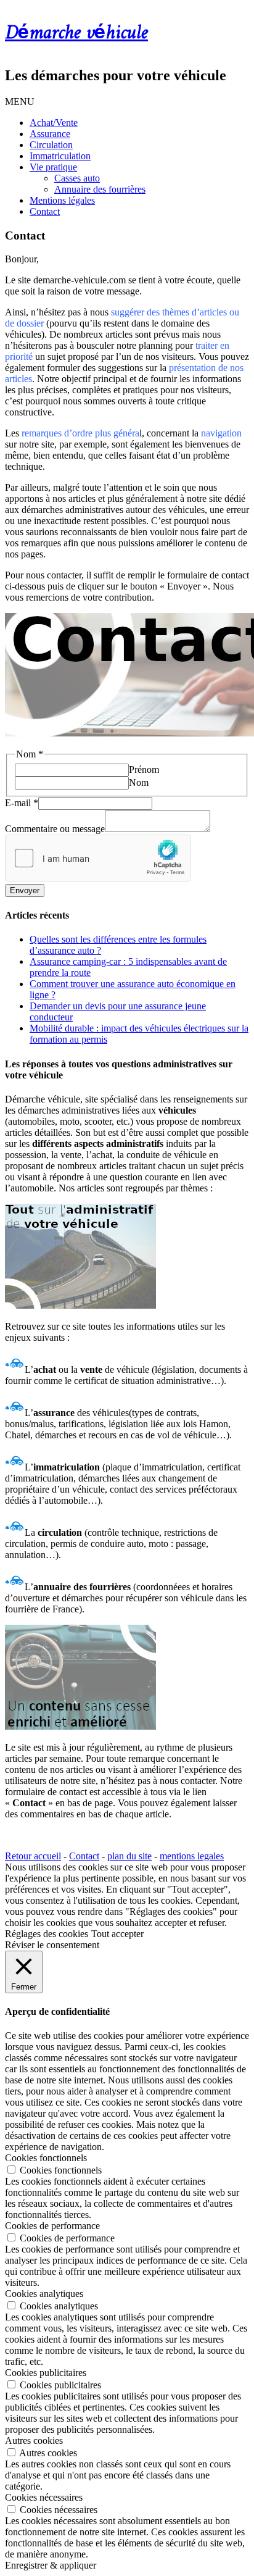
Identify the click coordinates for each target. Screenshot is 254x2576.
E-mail (22, 803)
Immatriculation (60, 156)
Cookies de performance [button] (52, 2226)
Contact (45, 211)
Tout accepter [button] (117, 1934)
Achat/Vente (54, 123)
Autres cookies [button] (34, 2441)
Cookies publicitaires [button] (46, 2373)
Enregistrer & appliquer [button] (51, 2565)
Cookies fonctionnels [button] (46, 2158)
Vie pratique (53, 167)
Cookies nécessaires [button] (44, 2497)
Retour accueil (33, 1856)
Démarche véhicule (76, 33)
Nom (139, 782)
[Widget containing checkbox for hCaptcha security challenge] (98, 858)
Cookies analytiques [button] (44, 2294)
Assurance (50, 134)
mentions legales (192, 1856)
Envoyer (25, 890)
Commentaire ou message (55, 829)
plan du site (129, 1856)
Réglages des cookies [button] (47, 1934)
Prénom (144, 769)
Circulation (51, 145)
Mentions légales (62, 200)
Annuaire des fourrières (100, 189)
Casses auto (77, 178)
